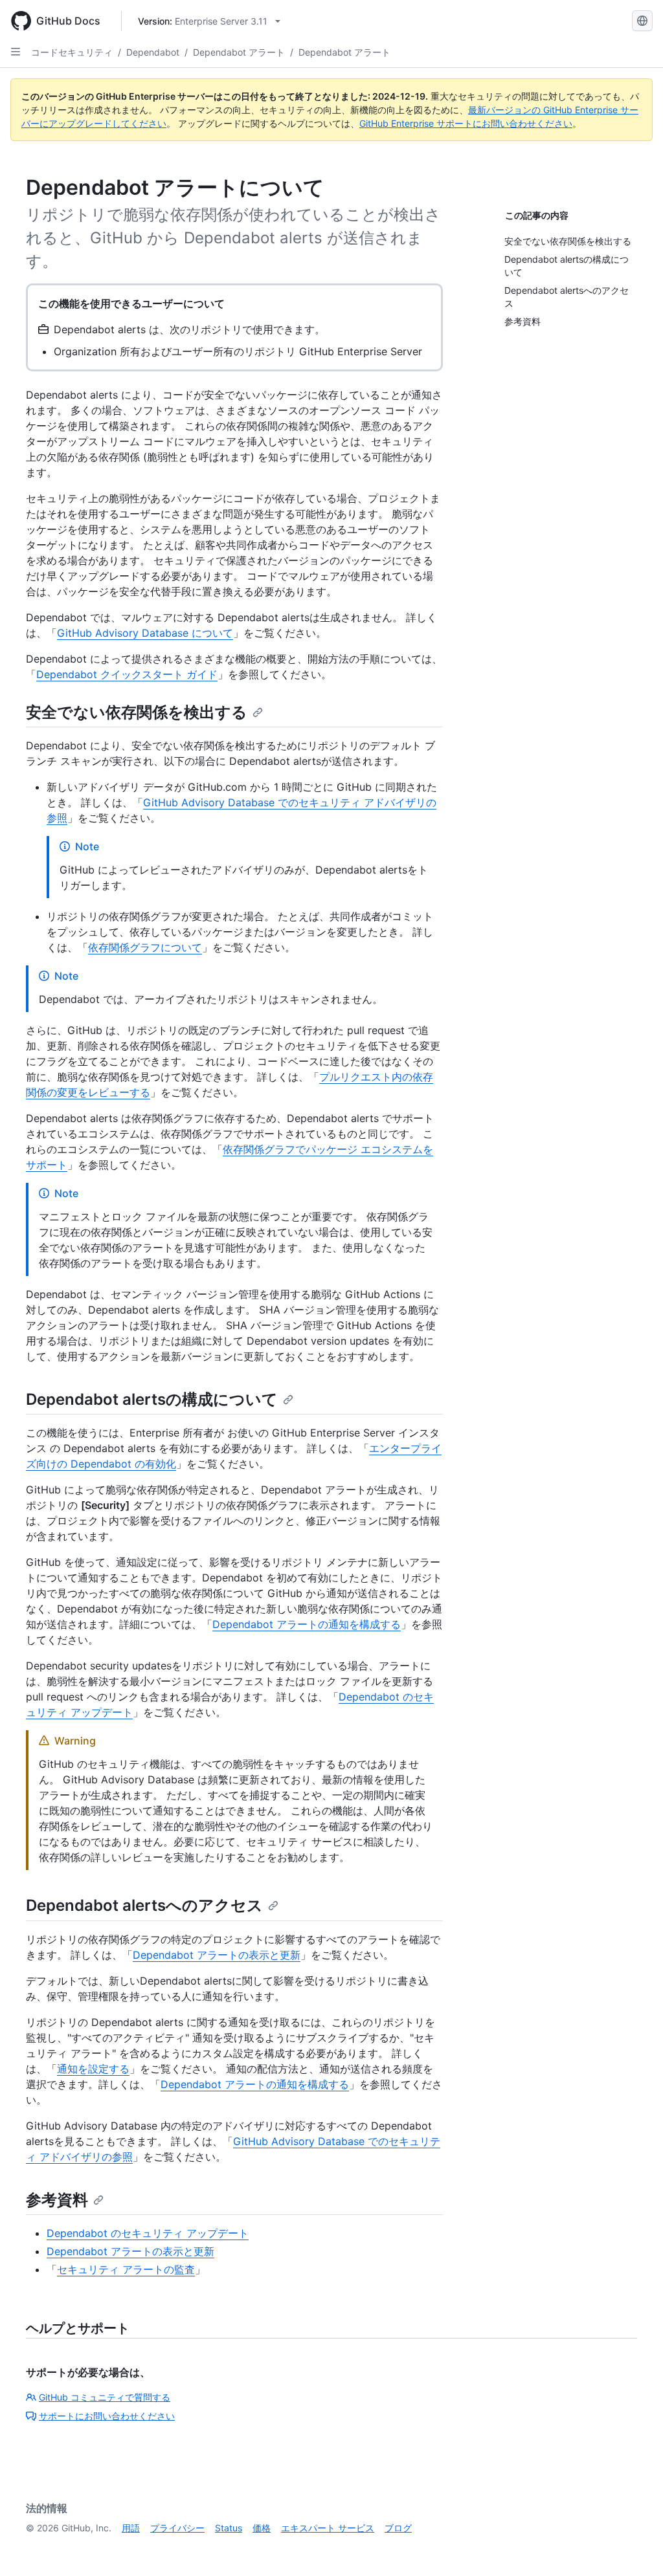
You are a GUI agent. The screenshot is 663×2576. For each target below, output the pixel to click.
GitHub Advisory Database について (145, 633)
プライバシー (177, 2528)
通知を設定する (93, 2069)
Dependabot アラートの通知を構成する (307, 1624)
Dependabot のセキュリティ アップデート (148, 2233)
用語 (131, 2528)
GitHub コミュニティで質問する (105, 2397)
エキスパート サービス (328, 2528)
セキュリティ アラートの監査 (126, 2269)
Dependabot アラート (239, 52)
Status (229, 2528)
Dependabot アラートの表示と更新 (217, 1955)
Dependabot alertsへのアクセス (144, 1905)
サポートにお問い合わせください (107, 2416)
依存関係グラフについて (145, 947)
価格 (262, 2528)
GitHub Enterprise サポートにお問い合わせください (466, 123)
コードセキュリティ (72, 52)
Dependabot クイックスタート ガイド (127, 674)
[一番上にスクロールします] (635, 2548)
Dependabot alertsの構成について (152, 1399)
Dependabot (153, 52)
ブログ (398, 2528)
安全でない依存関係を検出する (137, 712)
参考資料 (57, 2200)
